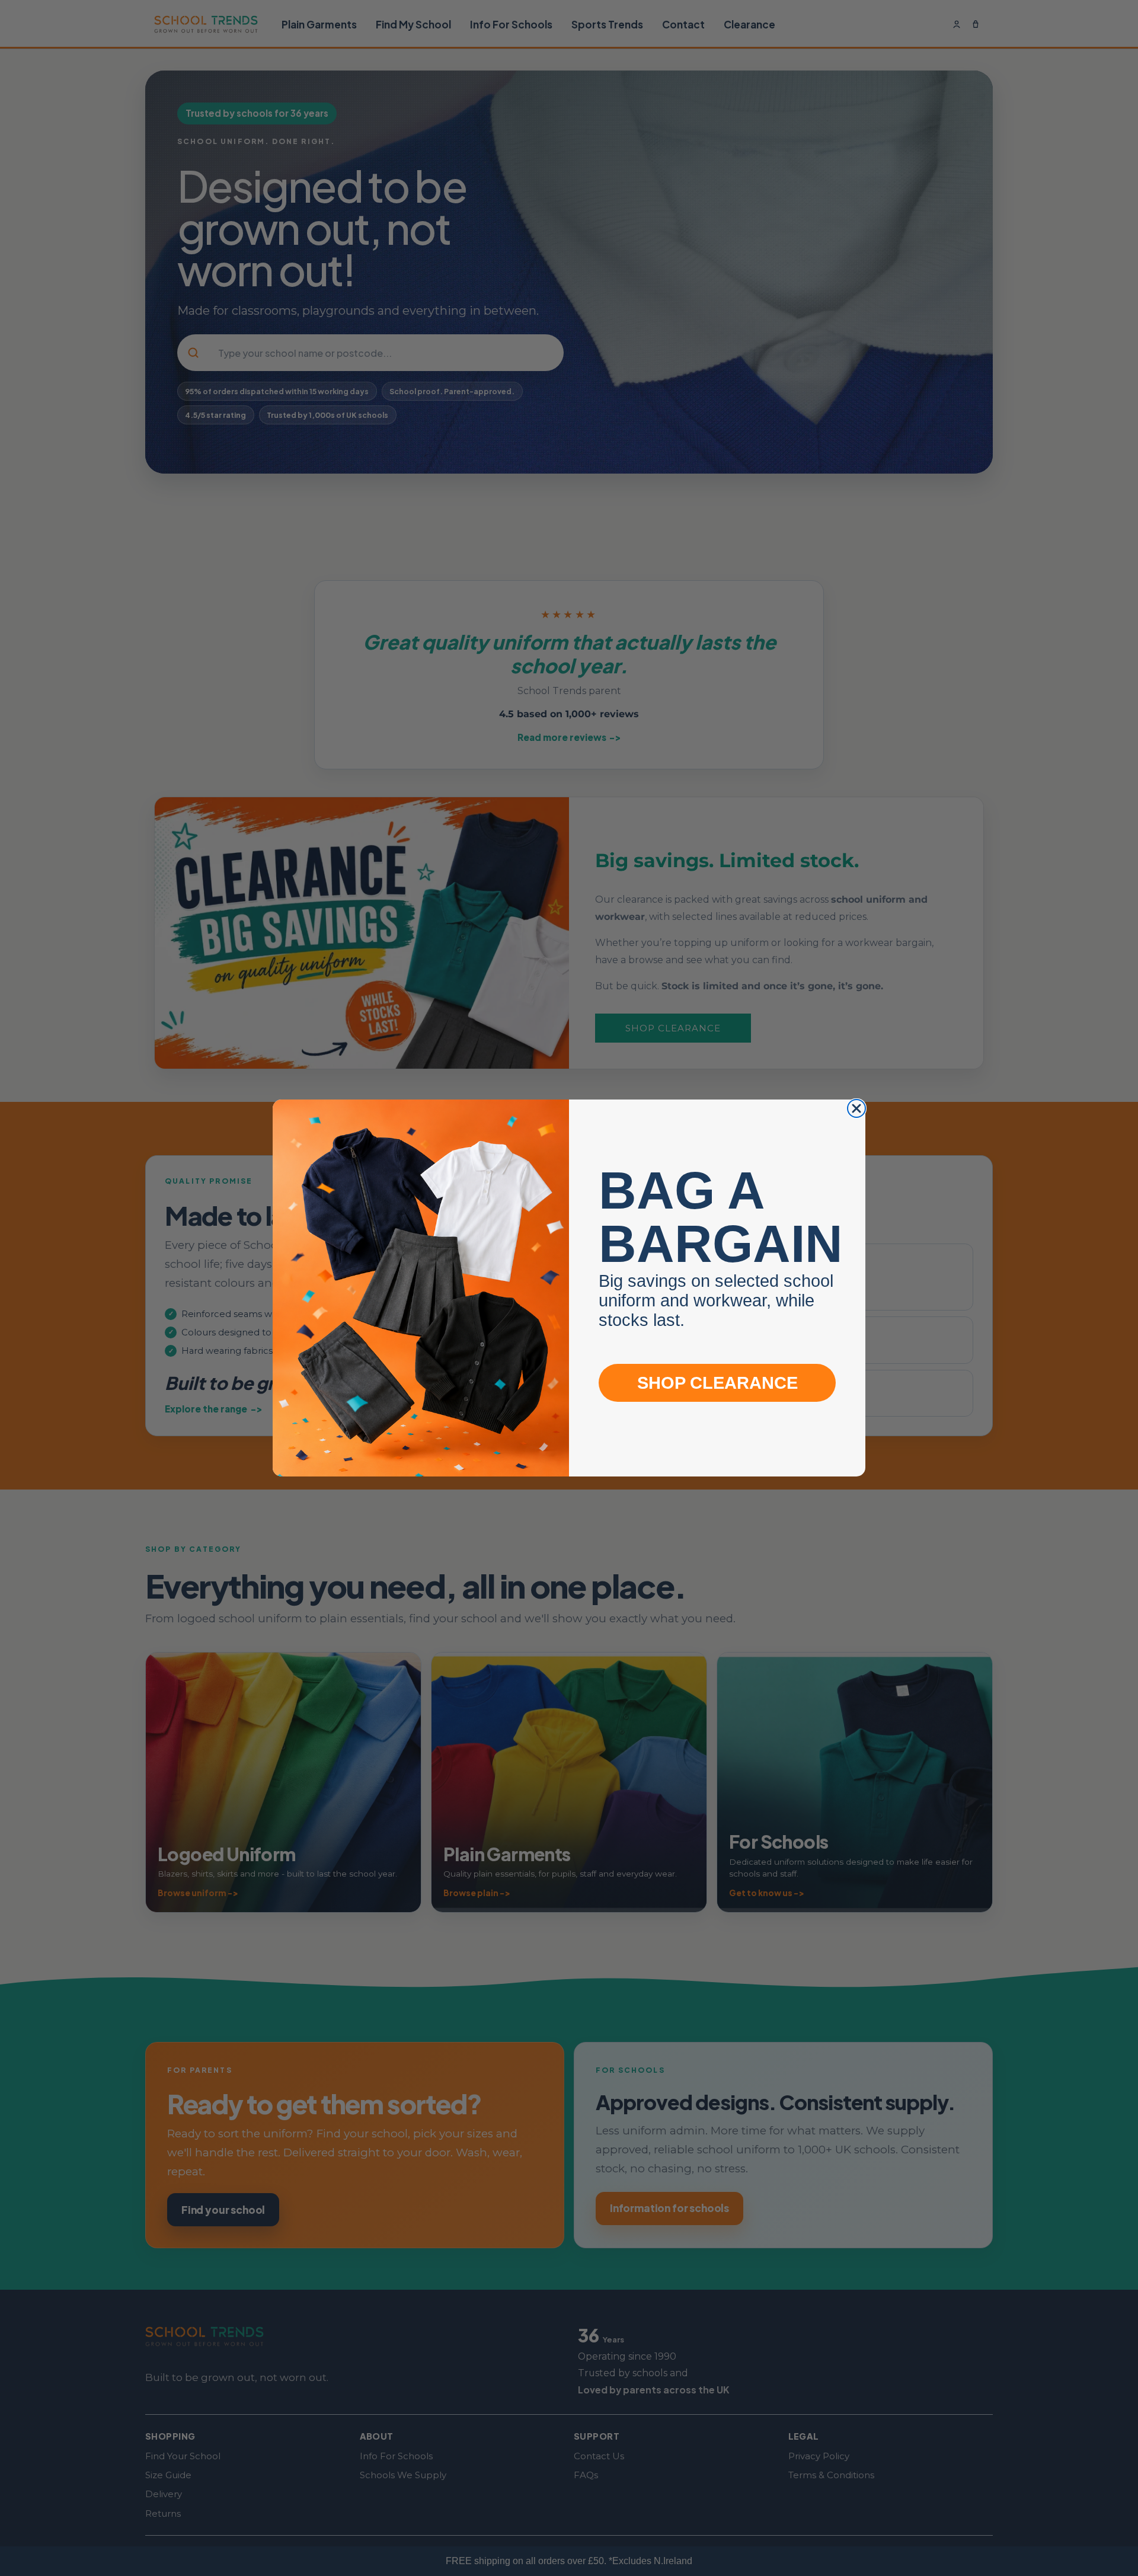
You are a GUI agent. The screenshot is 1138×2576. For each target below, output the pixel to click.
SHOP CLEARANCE (717, 1383)
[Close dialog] (856, 1108)
